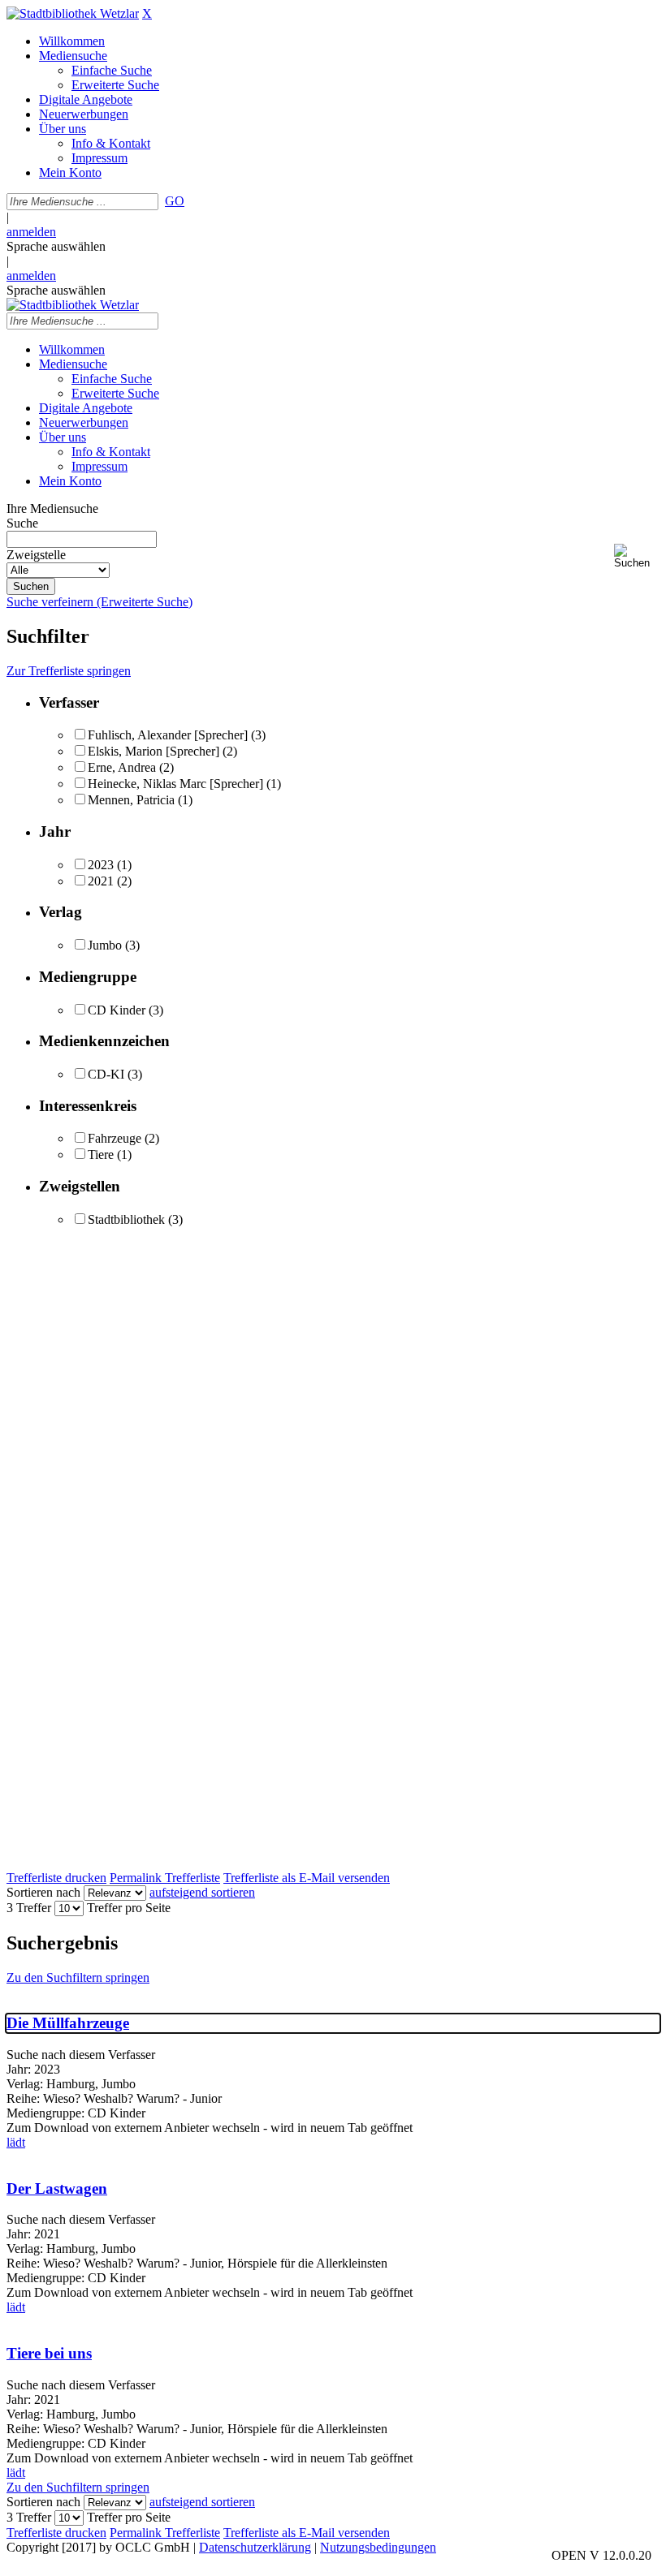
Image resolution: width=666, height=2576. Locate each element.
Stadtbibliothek (126, 1219)
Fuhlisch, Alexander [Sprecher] (168, 735)
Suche (22, 523)
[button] (637, 556)
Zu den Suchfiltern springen (78, 1977)
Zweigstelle (36, 555)
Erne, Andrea (122, 767)
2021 (101, 881)
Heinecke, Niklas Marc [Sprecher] (175, 784)
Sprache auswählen (56, 246)
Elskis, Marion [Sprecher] (154, 751)
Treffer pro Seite (129, 1908)
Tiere (101, 1154)
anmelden (31, 232)
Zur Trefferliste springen (69, 671)
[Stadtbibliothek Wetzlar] (73, 13)
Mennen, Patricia (131, 800)
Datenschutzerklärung (255, 2547)
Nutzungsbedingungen (378, 2547)
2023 (101, 865)
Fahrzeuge (115, 1138)
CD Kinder (117, 1010)
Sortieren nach (43, 1892)
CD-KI (106, 1074)
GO (175, 201)
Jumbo (105, 945)
